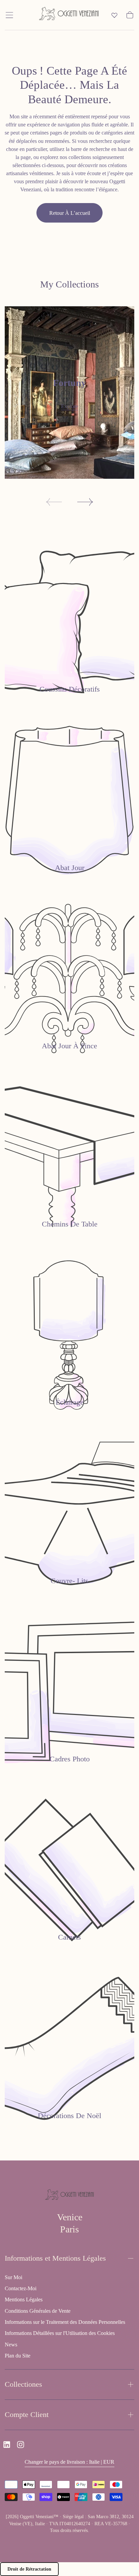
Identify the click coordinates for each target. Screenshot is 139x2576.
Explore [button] (69, 406)
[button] (9, 15)
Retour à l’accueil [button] (70, 213)
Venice (70, 2217)
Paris (69, 2229)
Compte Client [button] (27, 2414)
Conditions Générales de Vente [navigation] (38, 2311)
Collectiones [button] (23, 2384)
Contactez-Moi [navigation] (21, 2288)
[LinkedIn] (7, 2445)
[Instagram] (21, 2445)
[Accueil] (69, 15)
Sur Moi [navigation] (13, 2277)
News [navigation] (11, 2345)
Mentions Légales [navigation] (24, 2299)
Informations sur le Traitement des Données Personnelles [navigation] (65, 2322)
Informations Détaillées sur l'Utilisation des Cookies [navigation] (60, 2333)
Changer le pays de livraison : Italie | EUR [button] (69, 2462)
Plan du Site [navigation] (18, 2356)
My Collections (69, 284)
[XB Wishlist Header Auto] (114, 15)
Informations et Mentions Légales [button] (55, 2258)
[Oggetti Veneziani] (69, 2196)
